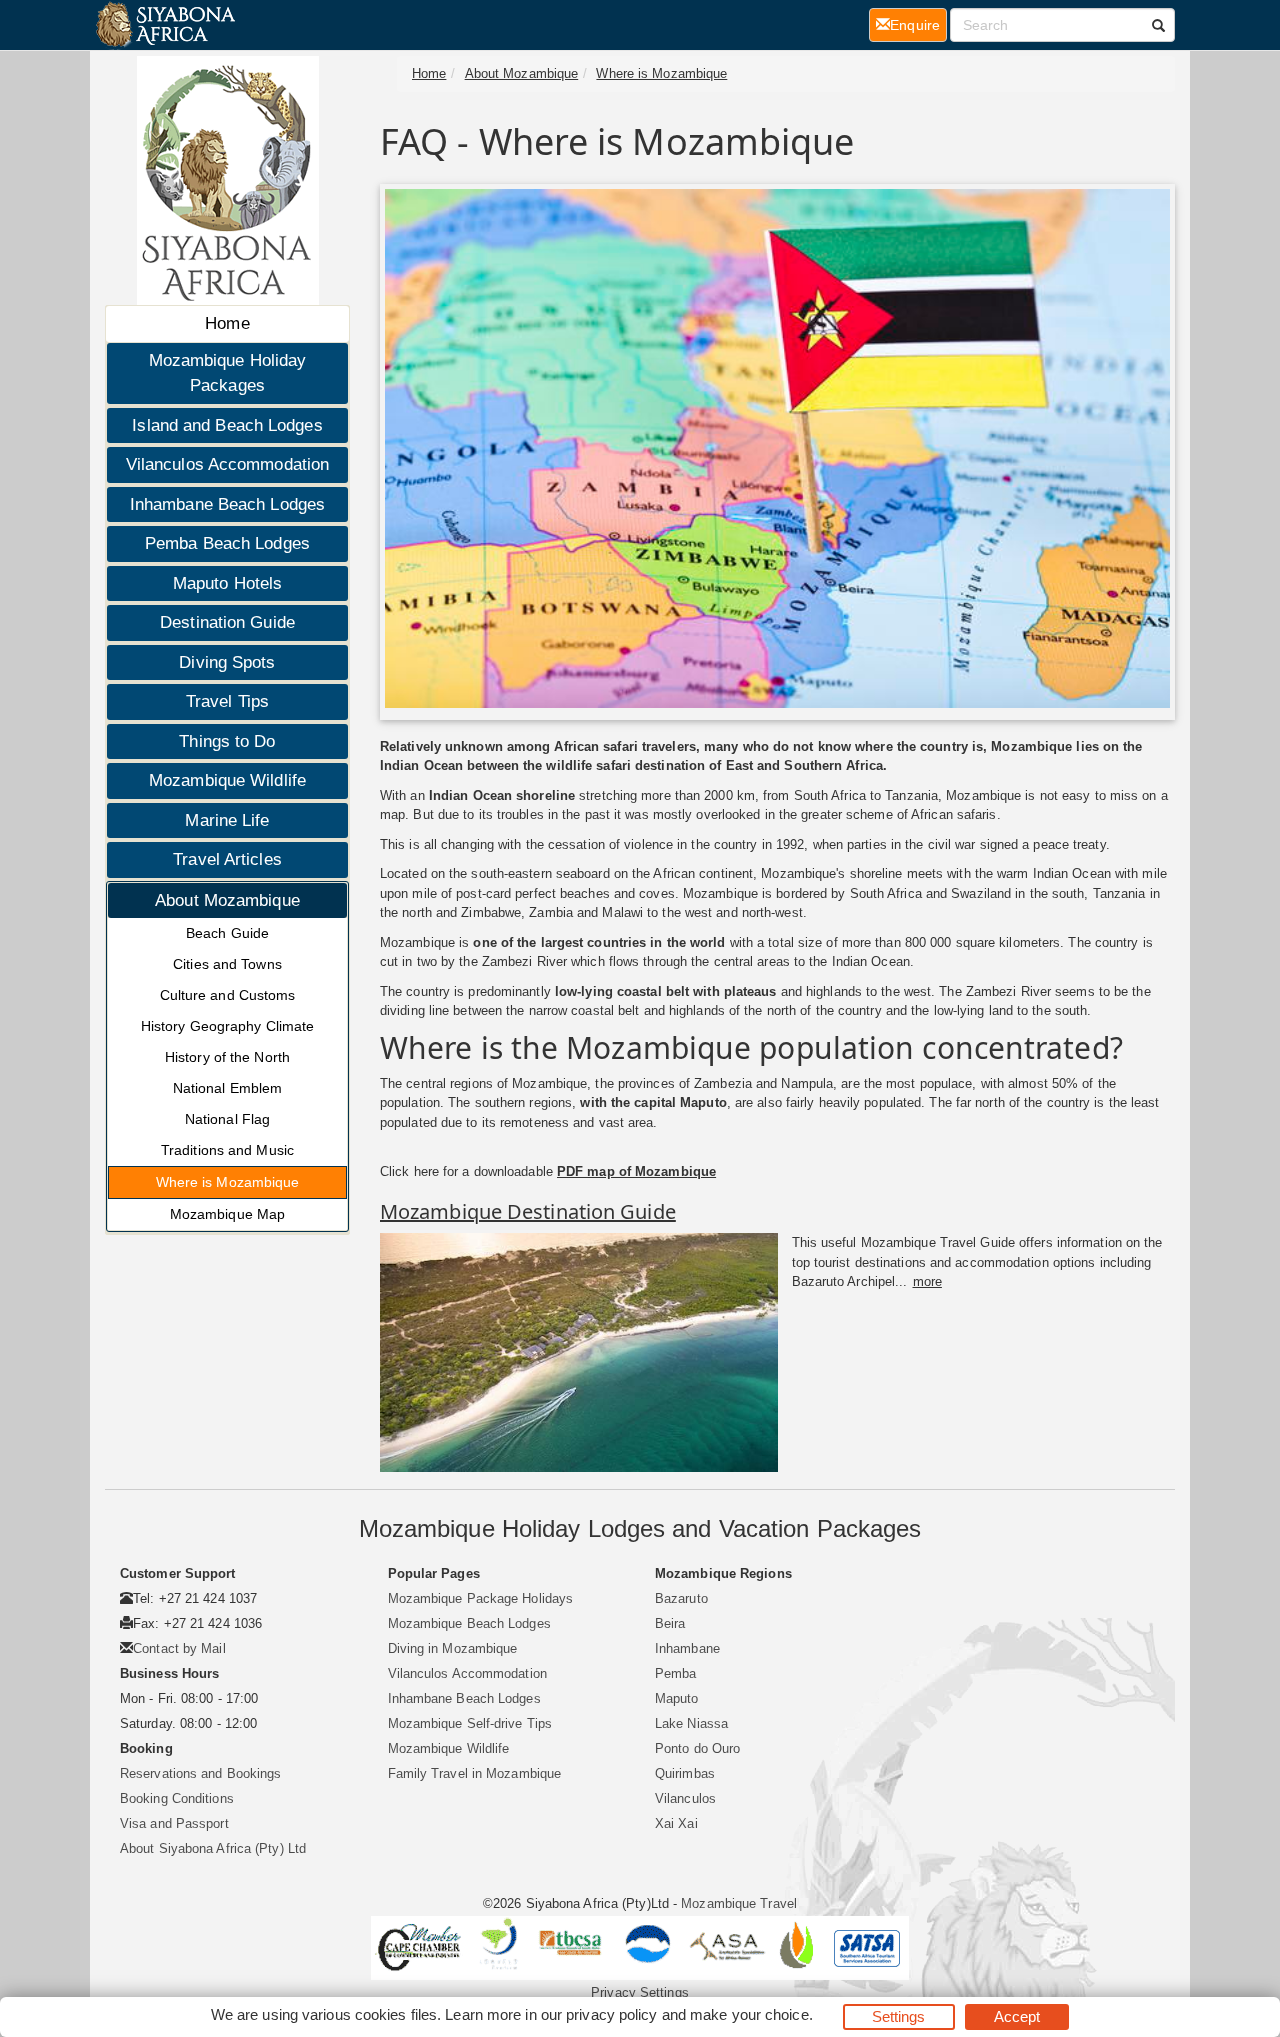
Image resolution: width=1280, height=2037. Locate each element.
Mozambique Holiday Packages (228, 373)
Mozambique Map (227, 1214)
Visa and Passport (174, 1823)
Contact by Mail (179, 1648)
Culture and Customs (228, 995)
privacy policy (611, 2014)
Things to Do (227, 741)
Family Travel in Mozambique (475, 1773)
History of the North (227, 1057)
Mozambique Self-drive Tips (470, 1723)
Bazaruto (681, 1598)
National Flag (227, 1119)
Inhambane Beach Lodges (227, 504)
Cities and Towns (227, 964)
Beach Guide (227, 933)
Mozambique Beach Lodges (469, 1623)
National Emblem (228, 1088)
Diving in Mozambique (453, 1648)
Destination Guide (227, 622)
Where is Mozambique (228, 1182)
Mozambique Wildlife (227, 780)
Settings (899, 2016)
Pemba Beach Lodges (227, 543)
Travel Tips (227, 701)
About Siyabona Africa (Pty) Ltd (213, 1848)
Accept (1017, 2016)
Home (227, 323)
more (927, 1281)
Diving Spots (227, 662)
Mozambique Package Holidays (481, 1598)
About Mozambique (227, 900)
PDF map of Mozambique (636, 1171)
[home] (164, 25)
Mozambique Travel (739, 1903)
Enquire (918, 24)
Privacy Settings (640, 1992)
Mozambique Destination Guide (528, 1211)
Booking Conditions (177, 1798)
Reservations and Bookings (201, 1773)
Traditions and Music (227, 1150)
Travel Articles (227, 859)
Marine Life (227, 820)
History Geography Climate (228, 1026)
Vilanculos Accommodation (227, 464)
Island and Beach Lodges (227, 425)
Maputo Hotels (227, 583)
